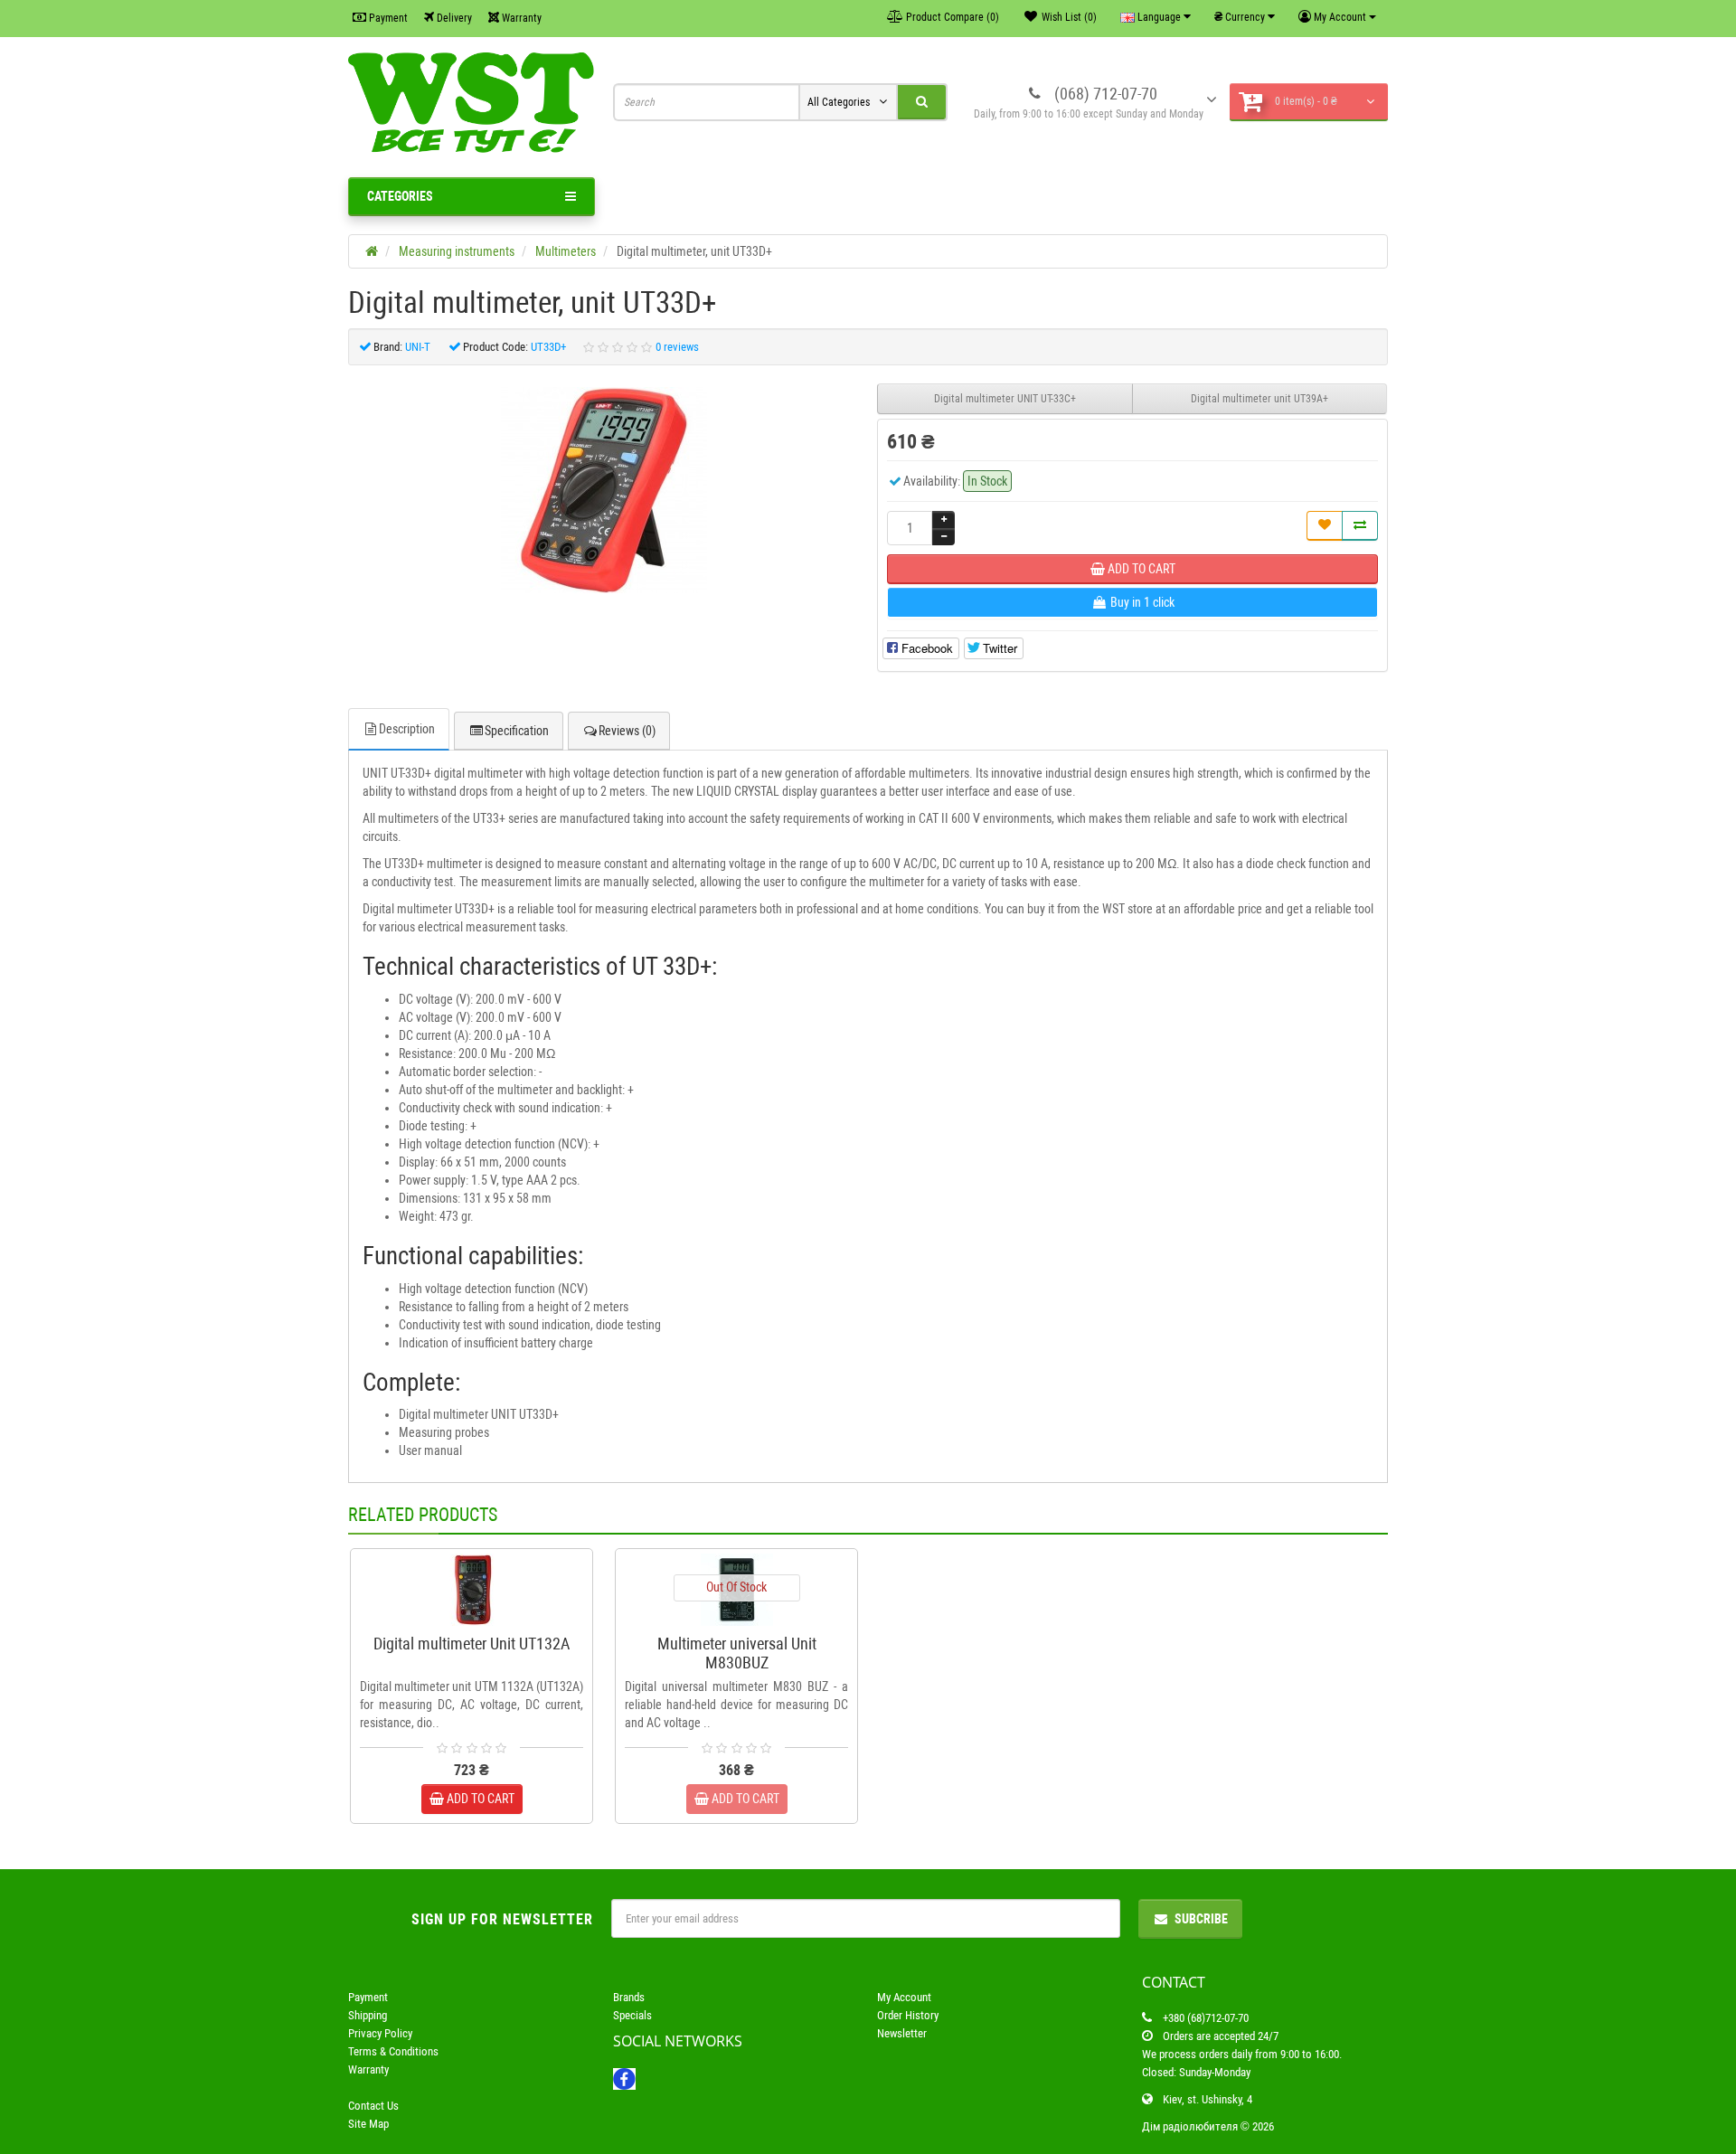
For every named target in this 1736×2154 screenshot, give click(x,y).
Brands (629, 1997)
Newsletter (902, 2033)
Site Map (368, 2124)
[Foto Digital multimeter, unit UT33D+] (604, 490)
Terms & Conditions (393, 2051)
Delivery (453, 18)
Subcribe (1201, 1919)
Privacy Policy (380, 2033)
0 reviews (677, 347)
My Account (904, 1997)
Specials (632, 2015)
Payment (387, 18)
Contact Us (373, 2106)
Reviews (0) (627, 731)
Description (407, 729)
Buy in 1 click (480, 1619)
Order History (908, 2015)
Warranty (520, 18)
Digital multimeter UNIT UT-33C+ (1005, 399)
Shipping (368, 2015)
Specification (517, 731)
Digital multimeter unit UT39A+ (1260, 399)
